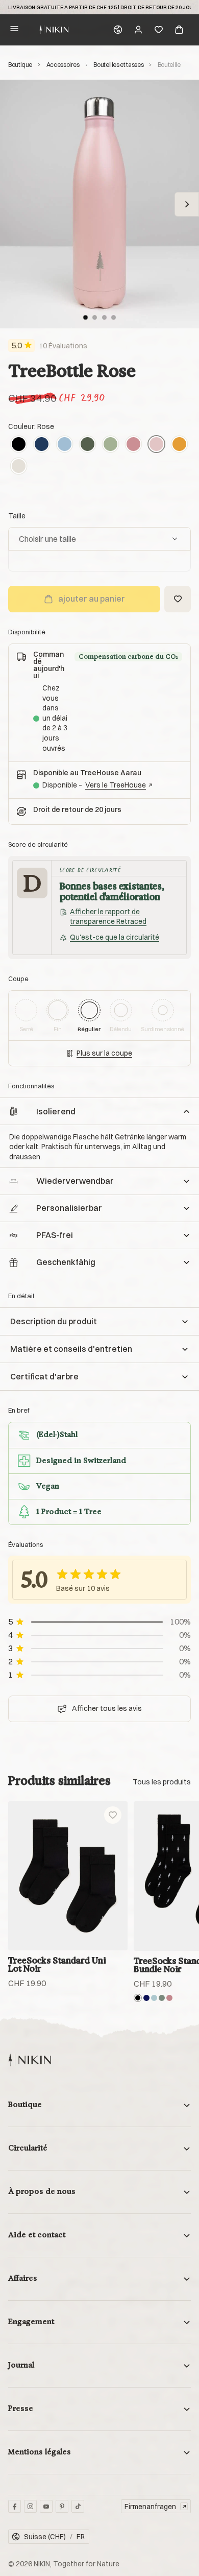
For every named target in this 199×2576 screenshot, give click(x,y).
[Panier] (179, 30)
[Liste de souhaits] (159, 30)
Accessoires (63, 65)
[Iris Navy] (146, 1997)
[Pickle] (162, 1997)
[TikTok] (78, 2506)
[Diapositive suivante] (187, 204)
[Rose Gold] (169, 1997)
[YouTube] (46, 2506)
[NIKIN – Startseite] (30, 2060)
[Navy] (42, 444)
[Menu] (14, 30)
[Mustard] (179, 444)
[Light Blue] (65, 444)
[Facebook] (15, 2506)
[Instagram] (30, 2506)
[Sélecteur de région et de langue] (118, 30)
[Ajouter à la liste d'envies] (178, 599)
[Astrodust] (133, 444)
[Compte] (138, 30)
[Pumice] (19, 466)
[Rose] (156, 444)
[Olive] (88, 444)
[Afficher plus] (162, 1782)
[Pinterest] (62, 2506)
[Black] (19, 444)
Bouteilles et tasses (118, 65)
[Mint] (110, 444)
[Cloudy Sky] (154, 1997)
